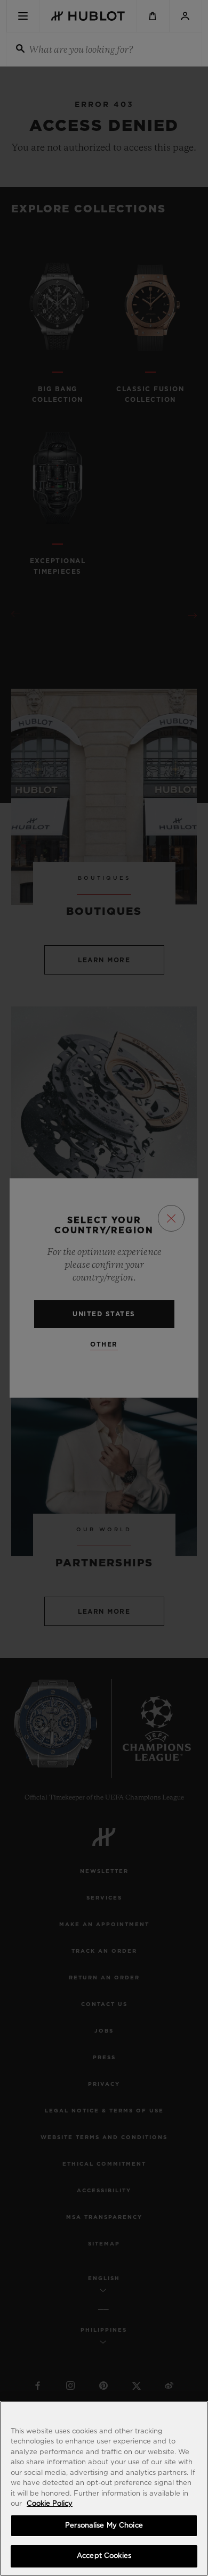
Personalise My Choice (104, 2526)
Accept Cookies (104, 2556)
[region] (104, 2488)
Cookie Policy (50, 2504)
